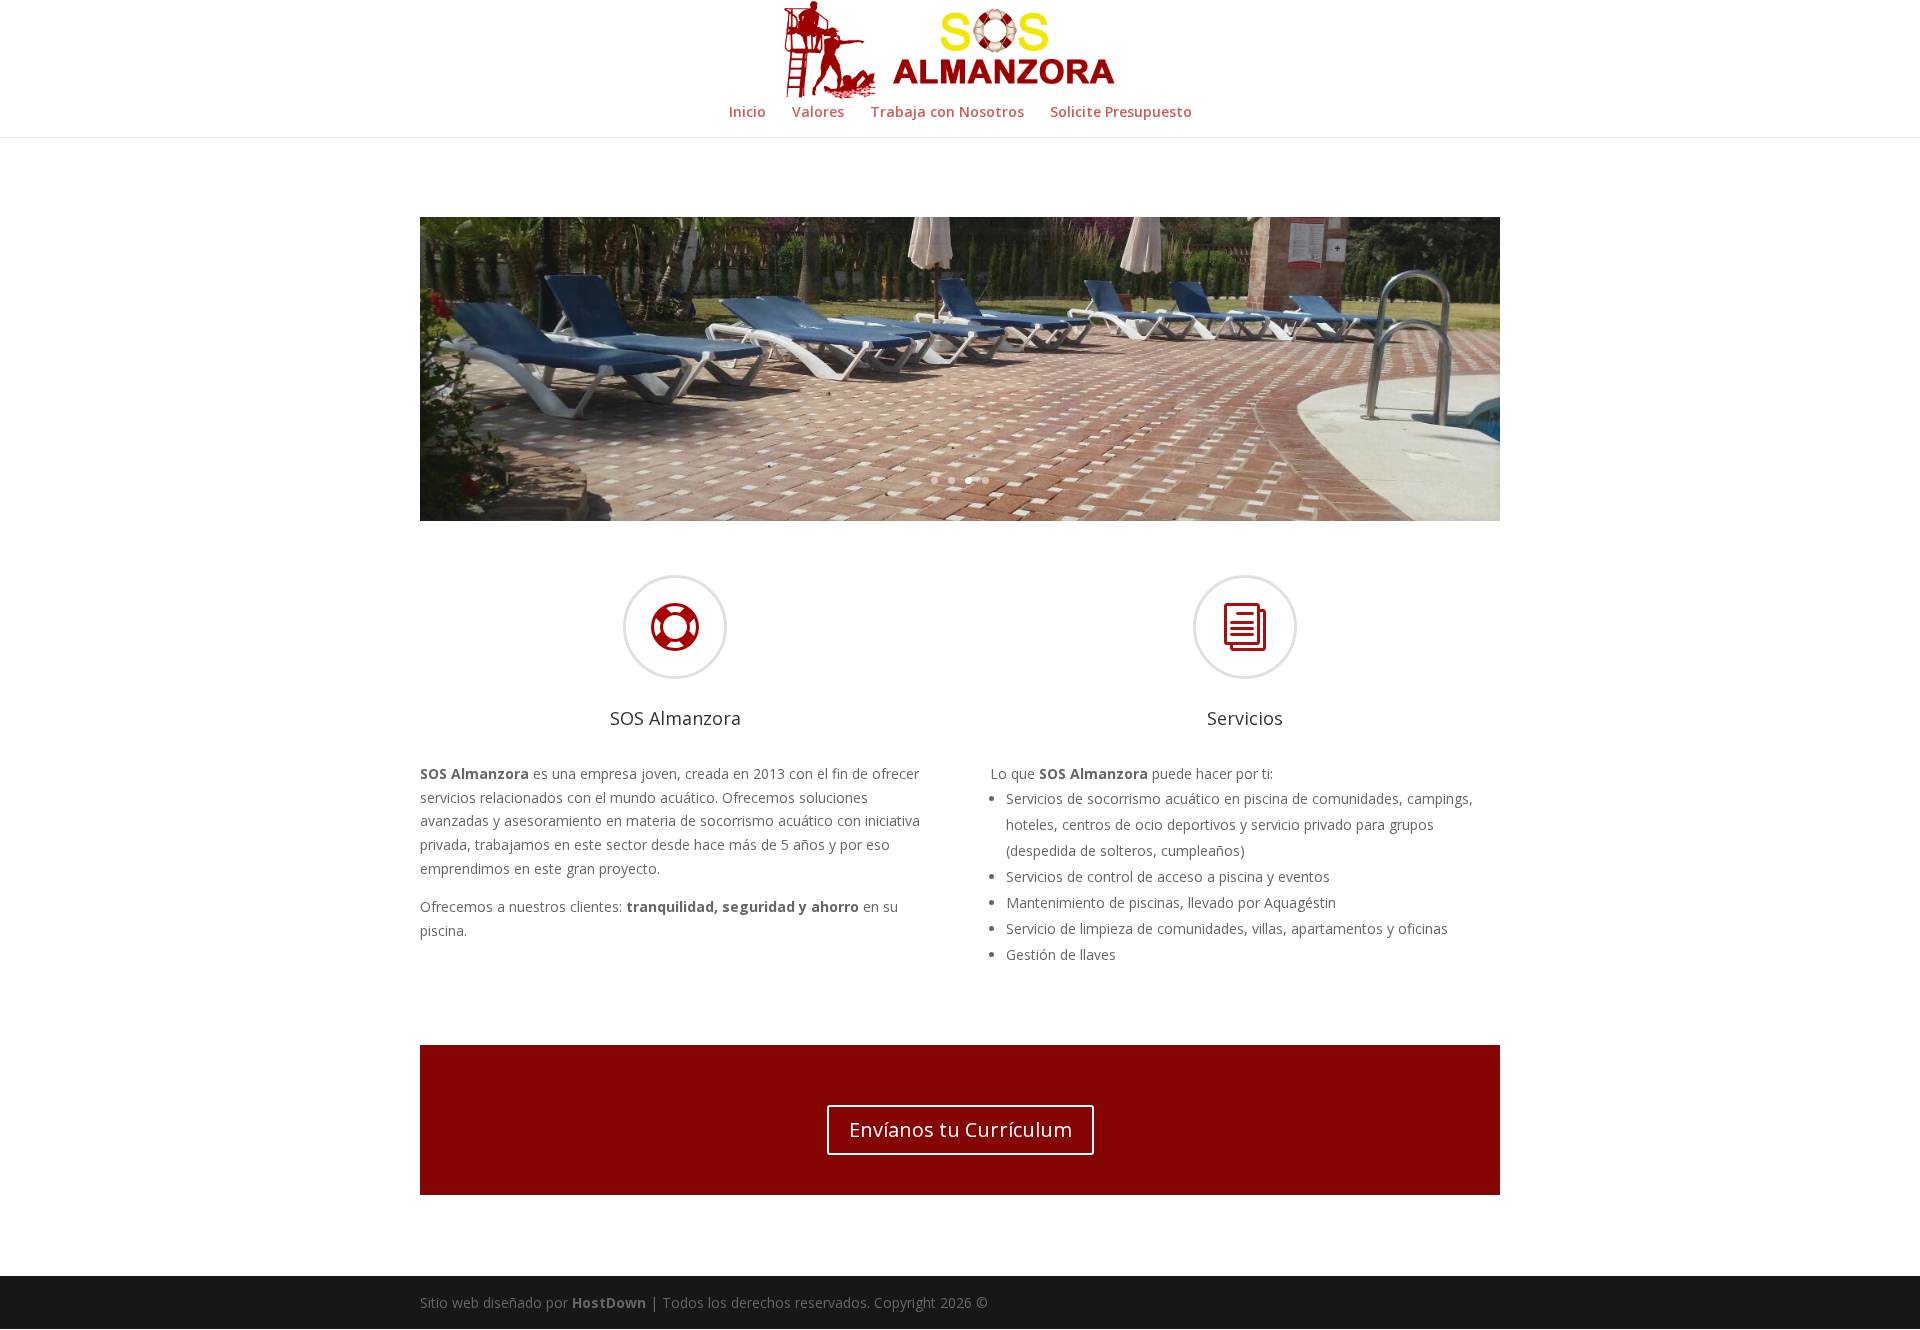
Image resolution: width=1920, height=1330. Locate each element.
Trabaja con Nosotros (947, 113)
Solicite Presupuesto (1121, 113)
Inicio (747, 113)
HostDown (609, 1302)
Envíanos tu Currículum (960, 1129)
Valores (818, 113)
